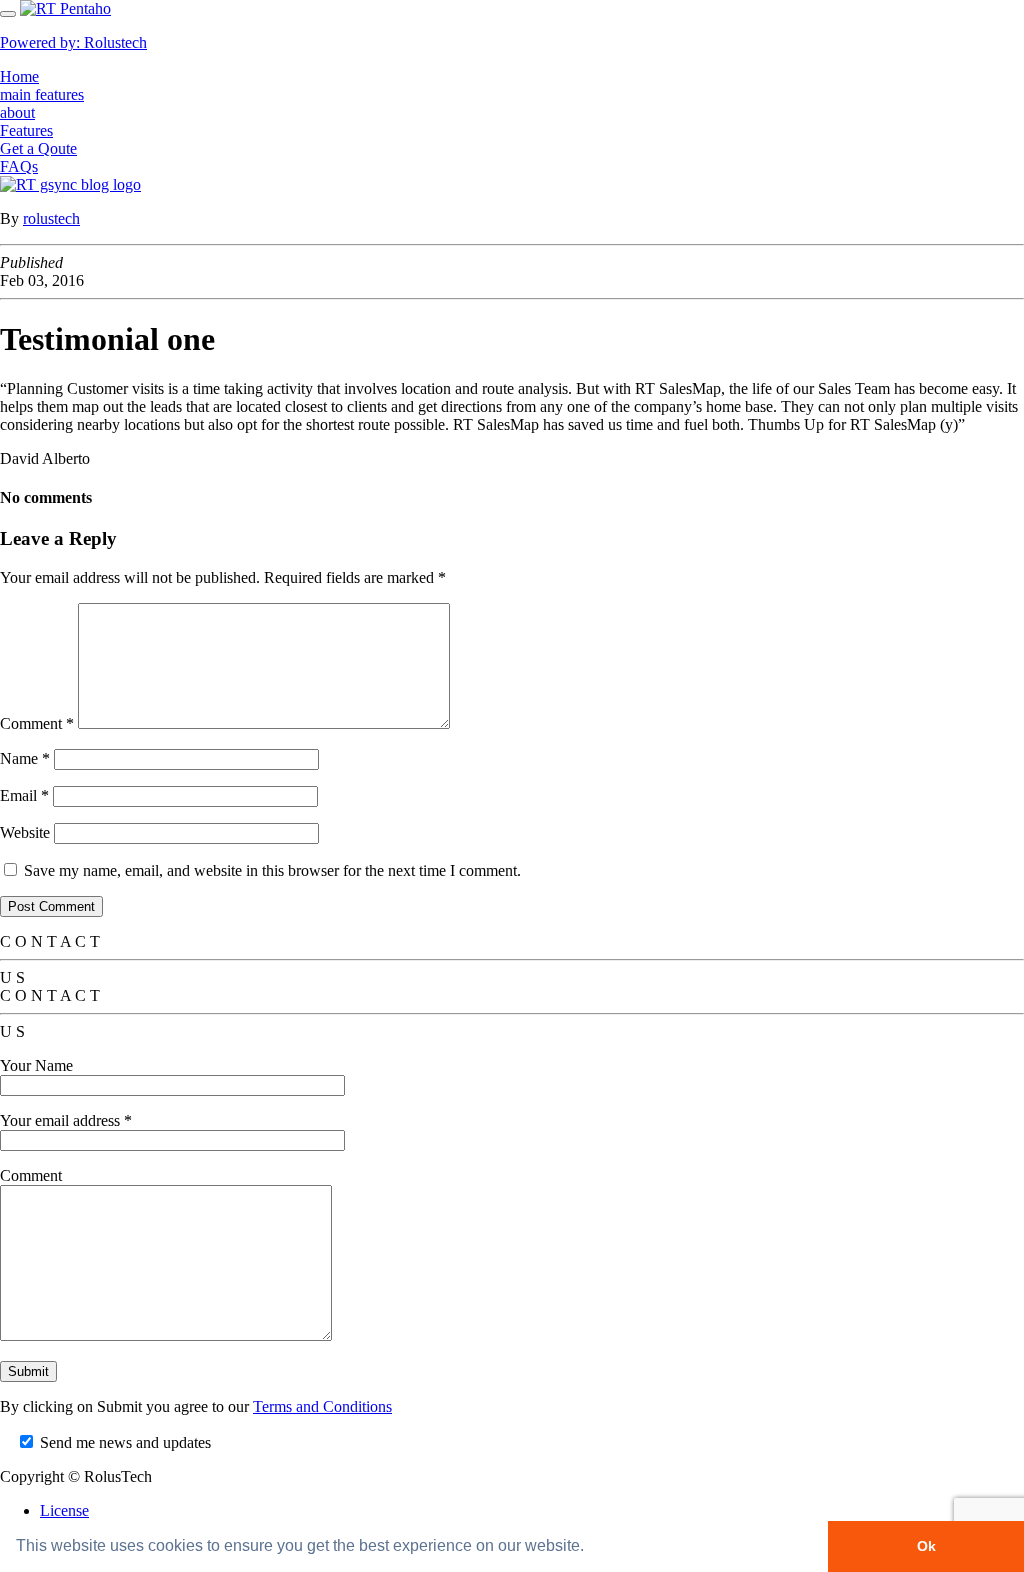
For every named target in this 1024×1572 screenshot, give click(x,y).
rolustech (51, 218)
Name (25, 758)
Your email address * (66, 1120)
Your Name (36, 1065)
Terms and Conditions (322, 1406)
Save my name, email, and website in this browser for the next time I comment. (272, 870)
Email (24, 795)
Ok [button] (926, 1546)
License (64, 1510)
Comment (37, 723)
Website (25, 832)
